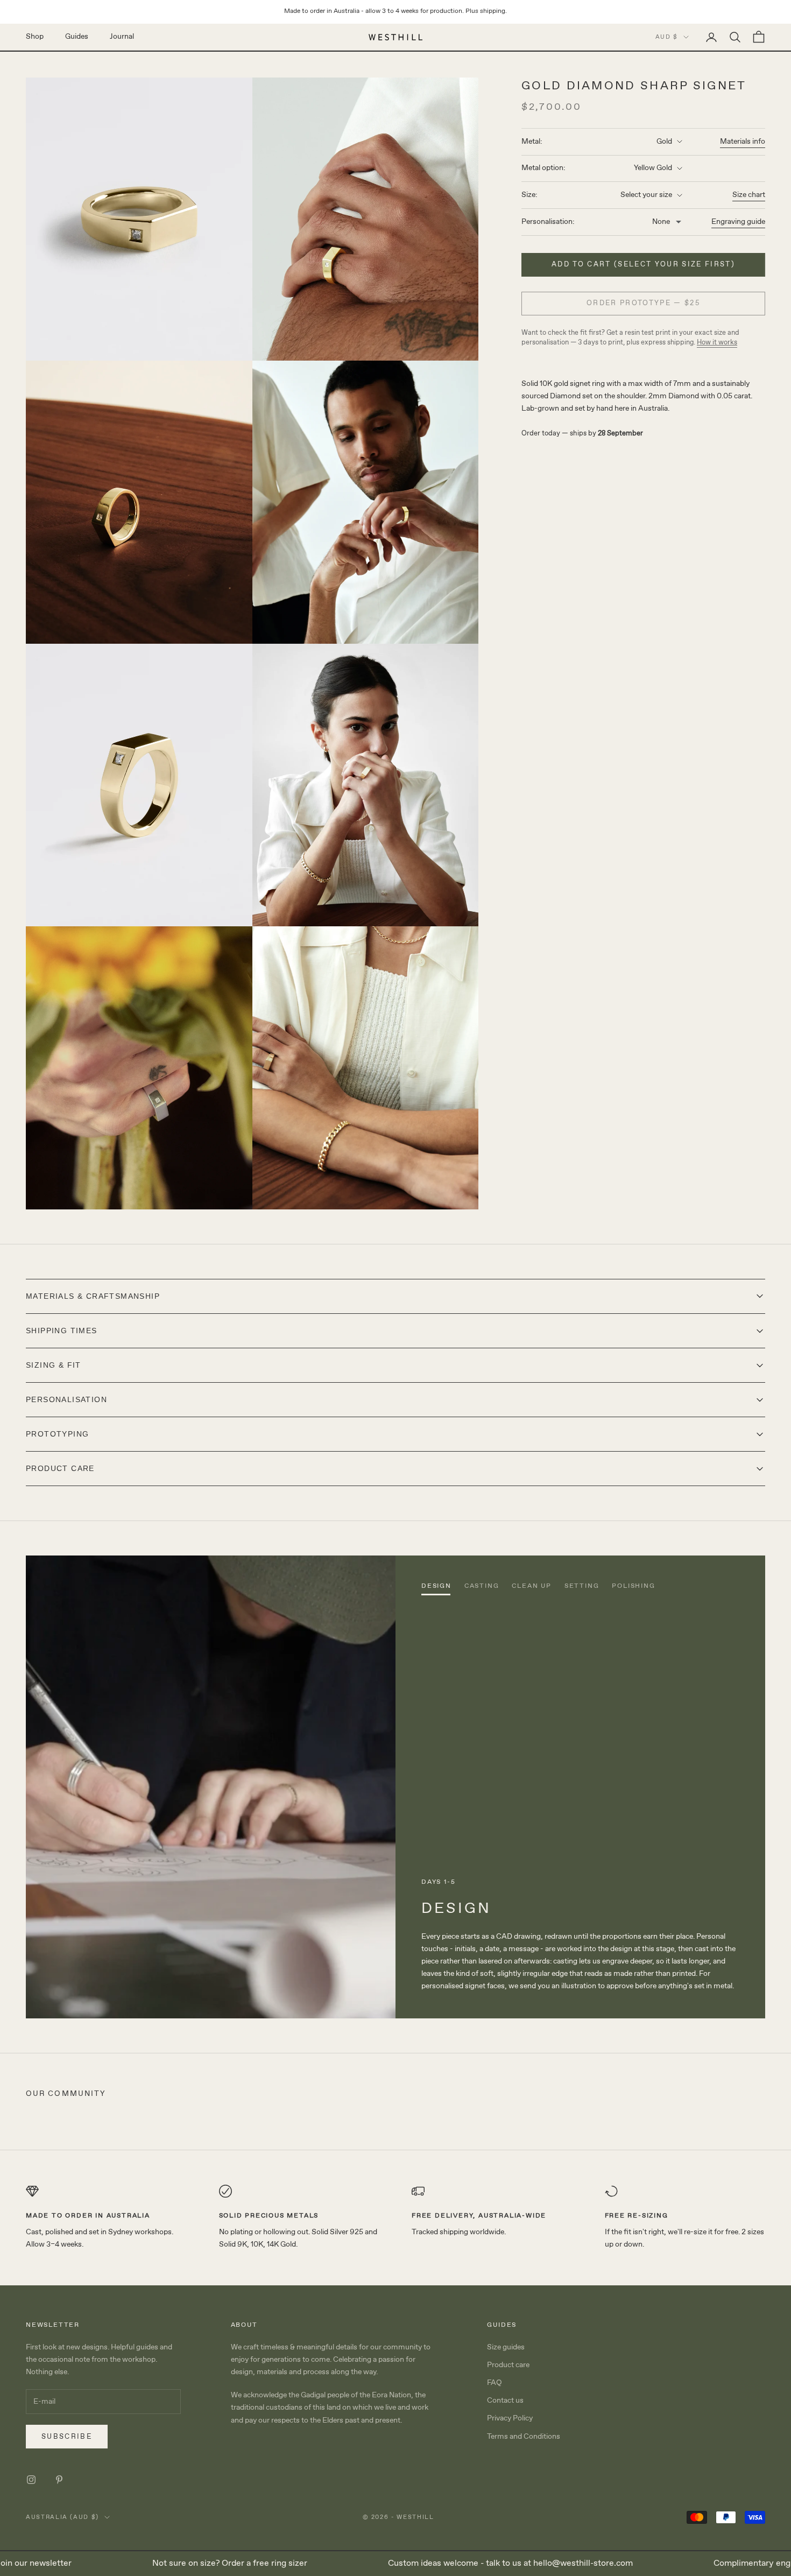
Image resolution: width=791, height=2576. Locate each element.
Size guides (506, 2347)
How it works (717, 343)
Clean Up (531, 1586)
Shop (35, 37)
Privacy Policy (510, 2418)
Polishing (633, 1586)
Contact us (505, 2401)
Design (436, 1586)
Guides (77, 37)
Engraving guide (738, 222)
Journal (122, 37)
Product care (508, 2365)
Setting (582, 1586)
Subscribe (67, 2437)
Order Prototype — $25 (643, 303)
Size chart (749, 195)
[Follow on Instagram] (31, 2480)
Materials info (743, 142)
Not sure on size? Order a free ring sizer (178, 2563)
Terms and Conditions (524, 2437)
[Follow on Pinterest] (59, 2480)
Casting (482, 1586)
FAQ (495, 2383)
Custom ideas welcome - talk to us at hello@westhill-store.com (459, 2563)
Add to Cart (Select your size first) (643, 265)
